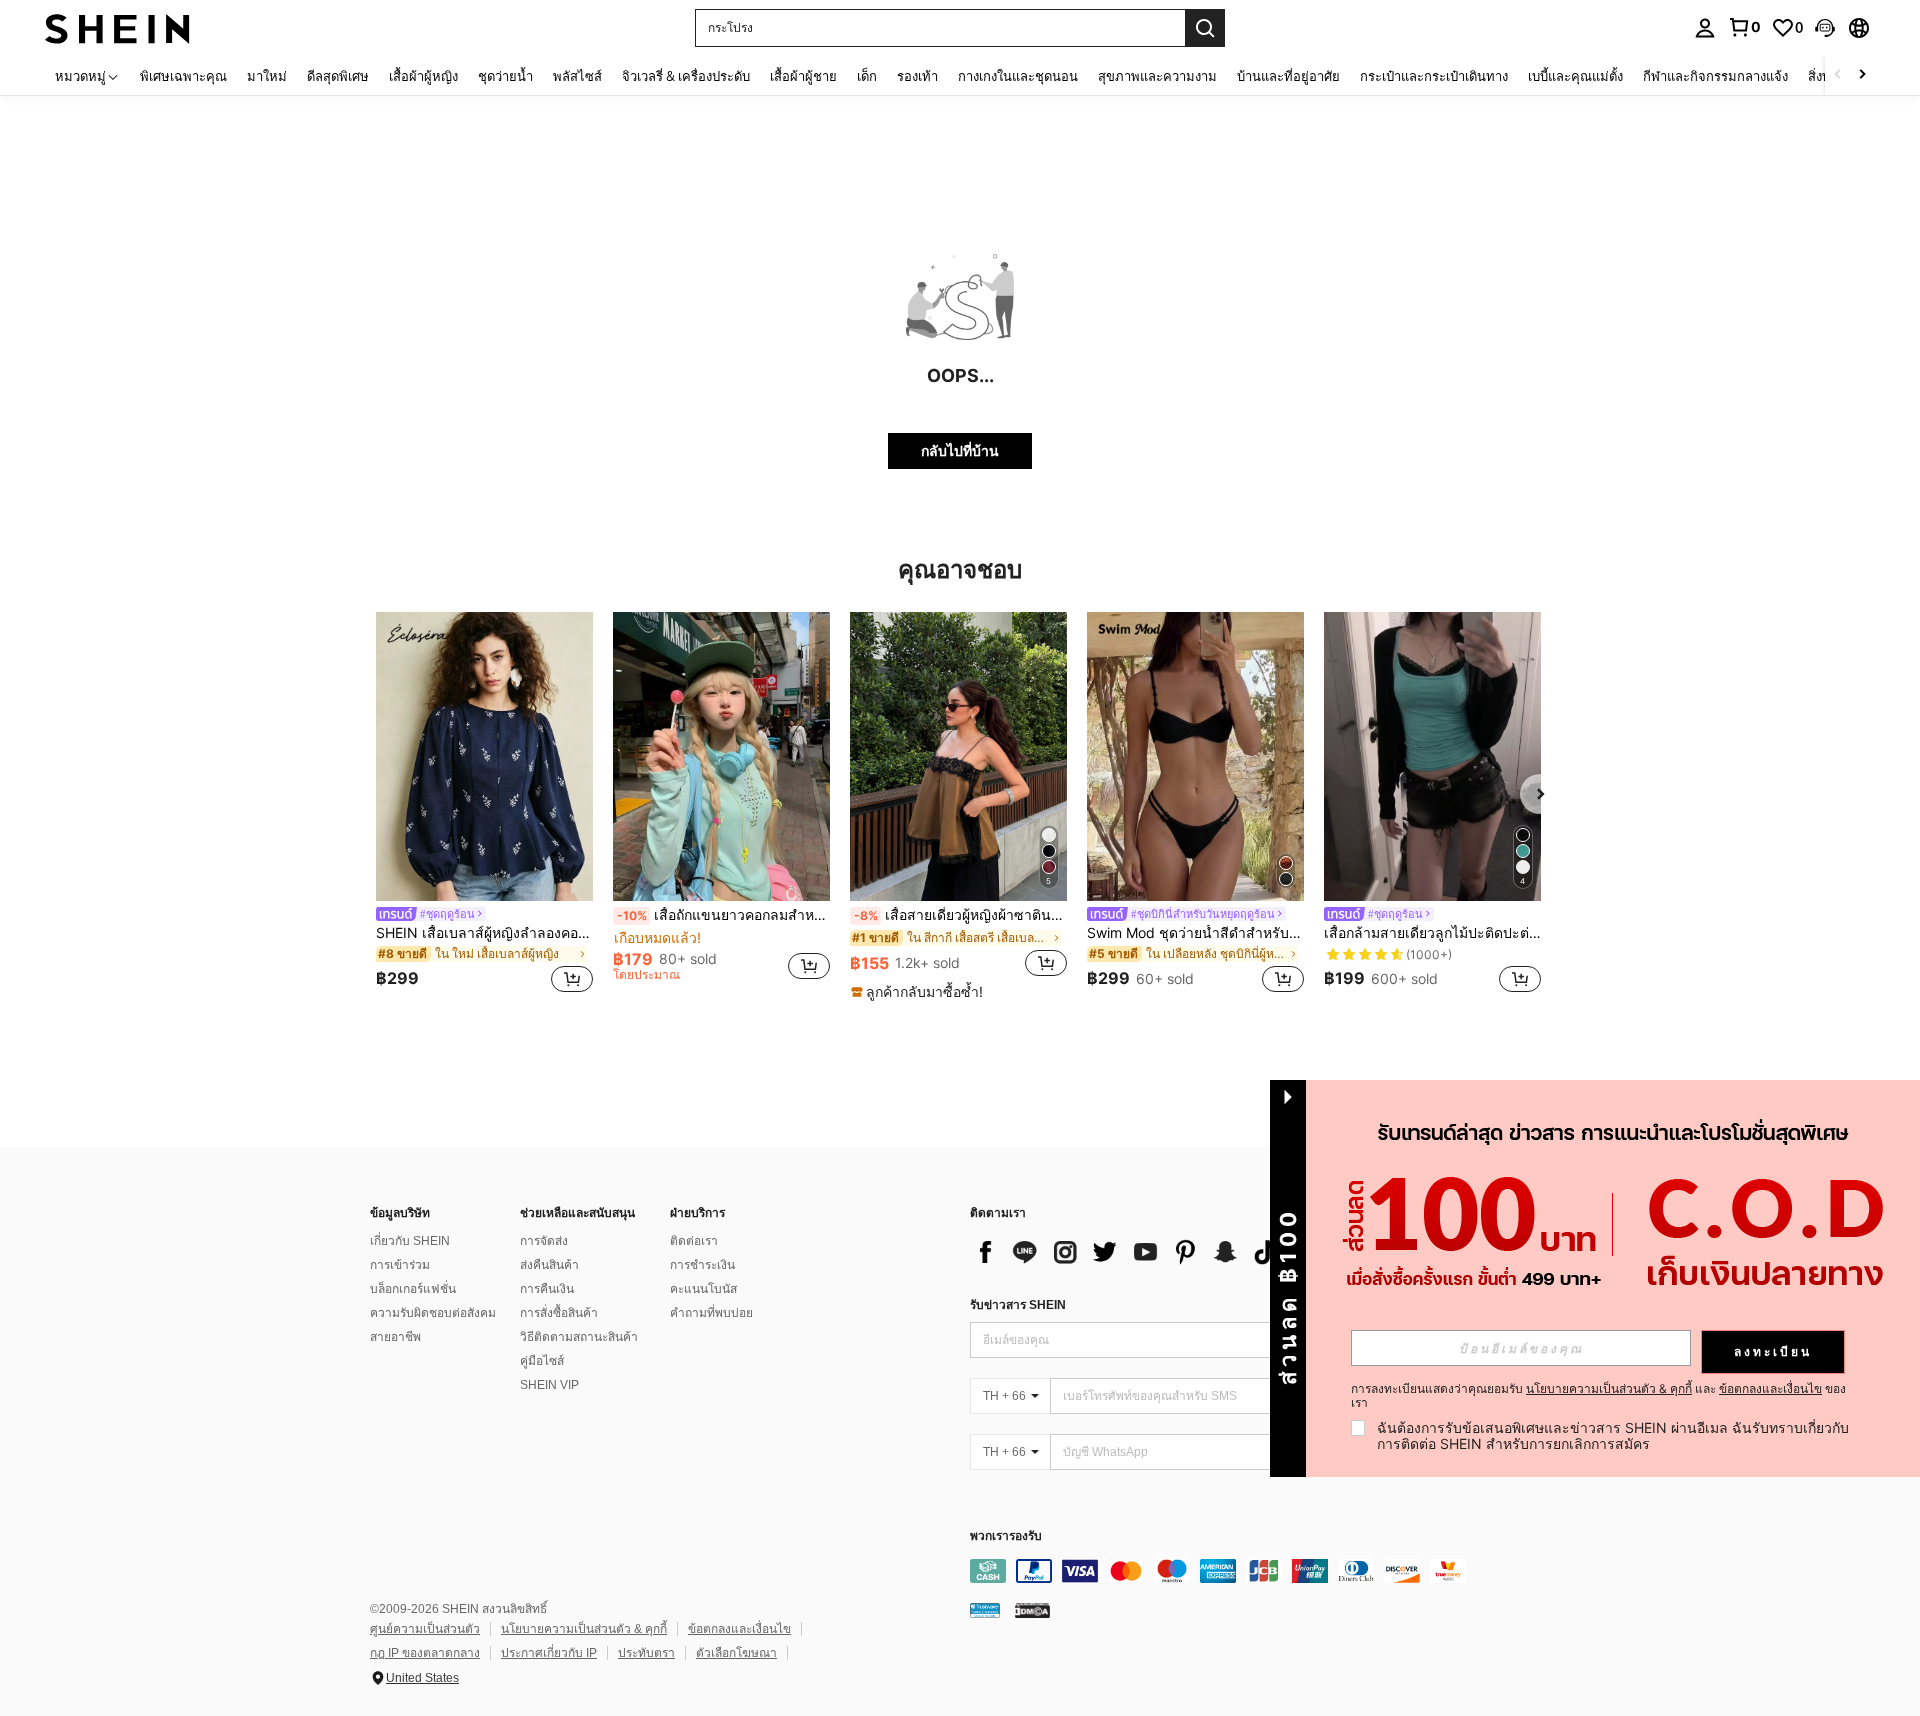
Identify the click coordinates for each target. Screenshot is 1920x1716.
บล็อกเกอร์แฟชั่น (413, 1289)
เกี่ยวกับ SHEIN (410, 1241)
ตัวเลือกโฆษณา (736, 1653)
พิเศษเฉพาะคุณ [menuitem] (183, 76)
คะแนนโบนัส (703, 1289)
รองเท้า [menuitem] (917, 76)
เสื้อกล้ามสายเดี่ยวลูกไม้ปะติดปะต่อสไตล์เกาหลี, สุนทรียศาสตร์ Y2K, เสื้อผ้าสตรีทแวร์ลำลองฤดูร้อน (1432, 933)
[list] (1130, 1252)
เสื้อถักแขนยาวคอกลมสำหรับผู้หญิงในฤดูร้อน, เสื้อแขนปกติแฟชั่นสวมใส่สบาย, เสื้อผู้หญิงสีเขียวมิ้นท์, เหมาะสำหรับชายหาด (723, 915)
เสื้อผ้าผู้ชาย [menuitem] (803, 76)
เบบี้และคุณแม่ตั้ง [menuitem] (1575, 76)
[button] (1825, 28)
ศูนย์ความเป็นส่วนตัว (425, 1629)
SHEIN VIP (549, 1385)
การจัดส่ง (544, 1241)
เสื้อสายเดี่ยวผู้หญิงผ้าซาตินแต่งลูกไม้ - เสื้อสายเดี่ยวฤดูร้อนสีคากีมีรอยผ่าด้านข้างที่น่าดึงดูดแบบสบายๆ (960, 915)
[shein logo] (117, 27)
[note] (919, 992)
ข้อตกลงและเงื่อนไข (739, 1629)
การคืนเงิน (547, 1289)
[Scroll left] (1838, 75)
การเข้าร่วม (400, 1265)
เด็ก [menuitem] (867, 76)
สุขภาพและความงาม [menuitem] (1157, 76)
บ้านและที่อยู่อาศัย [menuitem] (1288, 76)
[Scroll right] (1862, 75)
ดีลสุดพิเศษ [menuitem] (338, 76)
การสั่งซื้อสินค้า (559, 1313)
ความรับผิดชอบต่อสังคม (433, 1313)
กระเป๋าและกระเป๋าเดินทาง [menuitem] (1434, 76)
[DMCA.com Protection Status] (1032, 1610)
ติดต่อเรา (694, 1241)
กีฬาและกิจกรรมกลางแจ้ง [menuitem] (1715, 76)
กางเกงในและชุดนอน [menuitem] (1018, 76)
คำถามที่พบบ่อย (711, 1313)
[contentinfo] (1270, 1571)
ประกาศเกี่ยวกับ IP (549, 1653)
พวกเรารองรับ (1006, 1536)
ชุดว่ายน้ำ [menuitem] (505, 76)
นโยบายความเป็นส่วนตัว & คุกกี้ (584, 1629)
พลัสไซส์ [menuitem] (577, 76)
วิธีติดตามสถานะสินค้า (579, 1337)
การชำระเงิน (702, 1265)
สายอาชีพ (395, 1337)
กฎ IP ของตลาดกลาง (425, 1653)
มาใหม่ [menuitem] (267, 76)
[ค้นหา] (1205, 28)
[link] (1744, 27)
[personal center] (1705, 28)
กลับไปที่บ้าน (960, 450)
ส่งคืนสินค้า (549, 1265)
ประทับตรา (646, 1653)
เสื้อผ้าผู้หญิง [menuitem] (423, 76)
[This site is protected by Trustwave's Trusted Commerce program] (985, 1610)
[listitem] (484, 805)
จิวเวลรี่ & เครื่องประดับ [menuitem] (686, 76)
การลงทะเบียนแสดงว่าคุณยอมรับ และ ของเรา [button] (1598, 1396)
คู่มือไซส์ (542, 1361)
